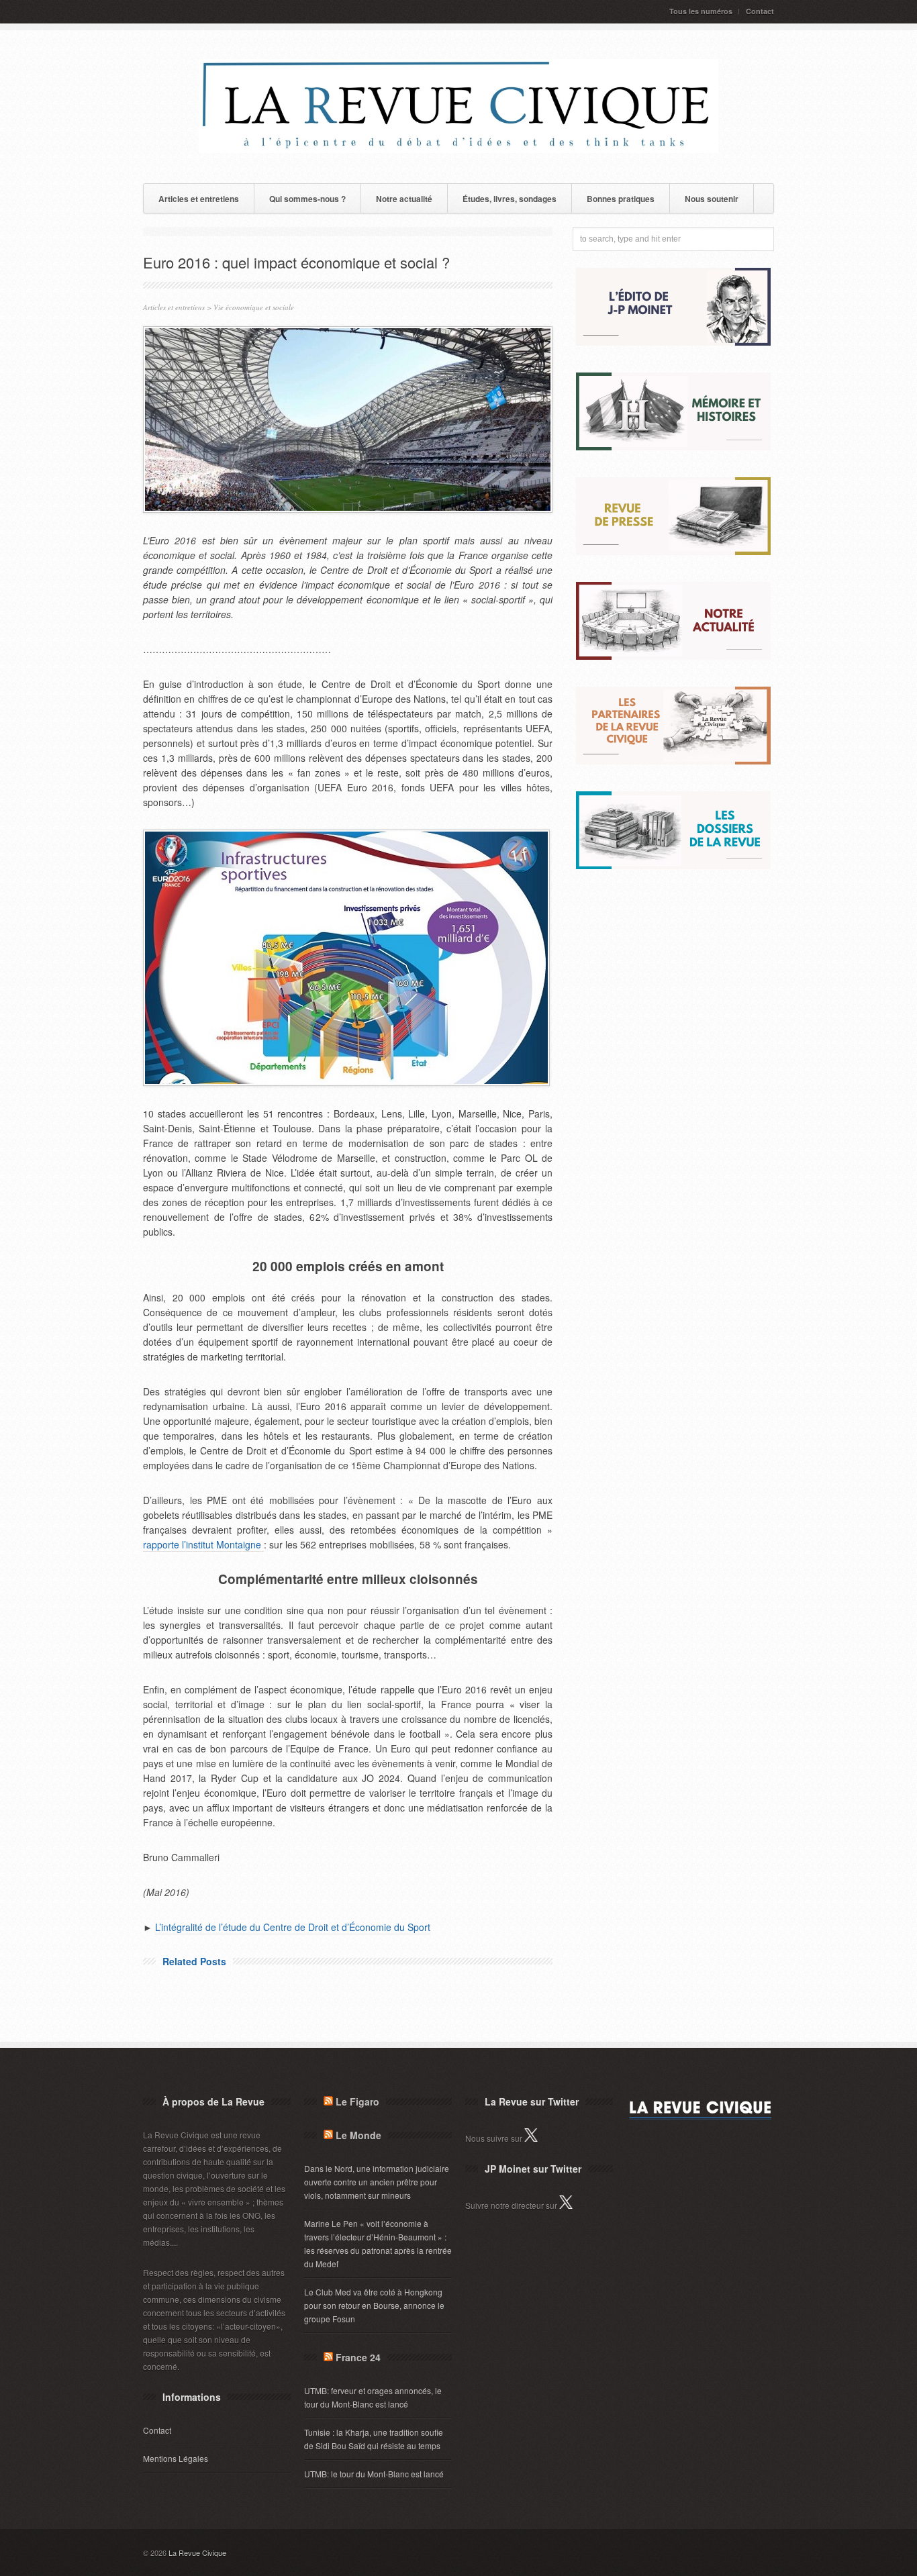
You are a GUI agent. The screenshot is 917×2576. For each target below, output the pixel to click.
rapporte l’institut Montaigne (203, 1544)
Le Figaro (357, 2101)
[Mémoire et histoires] (673, 447)
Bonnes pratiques (621, 199)
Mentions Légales (176, 2458)
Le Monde (358, 2135)
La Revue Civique (197, 2553)
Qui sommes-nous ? (307, 199)
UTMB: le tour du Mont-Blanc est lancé (374, 2474)
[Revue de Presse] (673, 551)
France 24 (358, 2357)
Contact (760, 11)
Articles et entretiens (199, 199)
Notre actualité (404, 199)
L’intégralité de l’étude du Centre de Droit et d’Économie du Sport (293, 1927)
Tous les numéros (701, 11)
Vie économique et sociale (254, 307)
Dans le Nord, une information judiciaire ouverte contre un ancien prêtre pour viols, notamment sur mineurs (377, 2182)
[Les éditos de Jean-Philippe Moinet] (673, 342)
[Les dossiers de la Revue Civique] (673, 865)
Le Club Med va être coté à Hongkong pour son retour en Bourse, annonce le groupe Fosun (374, 2305)
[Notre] (673, 656)
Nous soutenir (712, 199)
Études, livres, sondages (510, 199)
